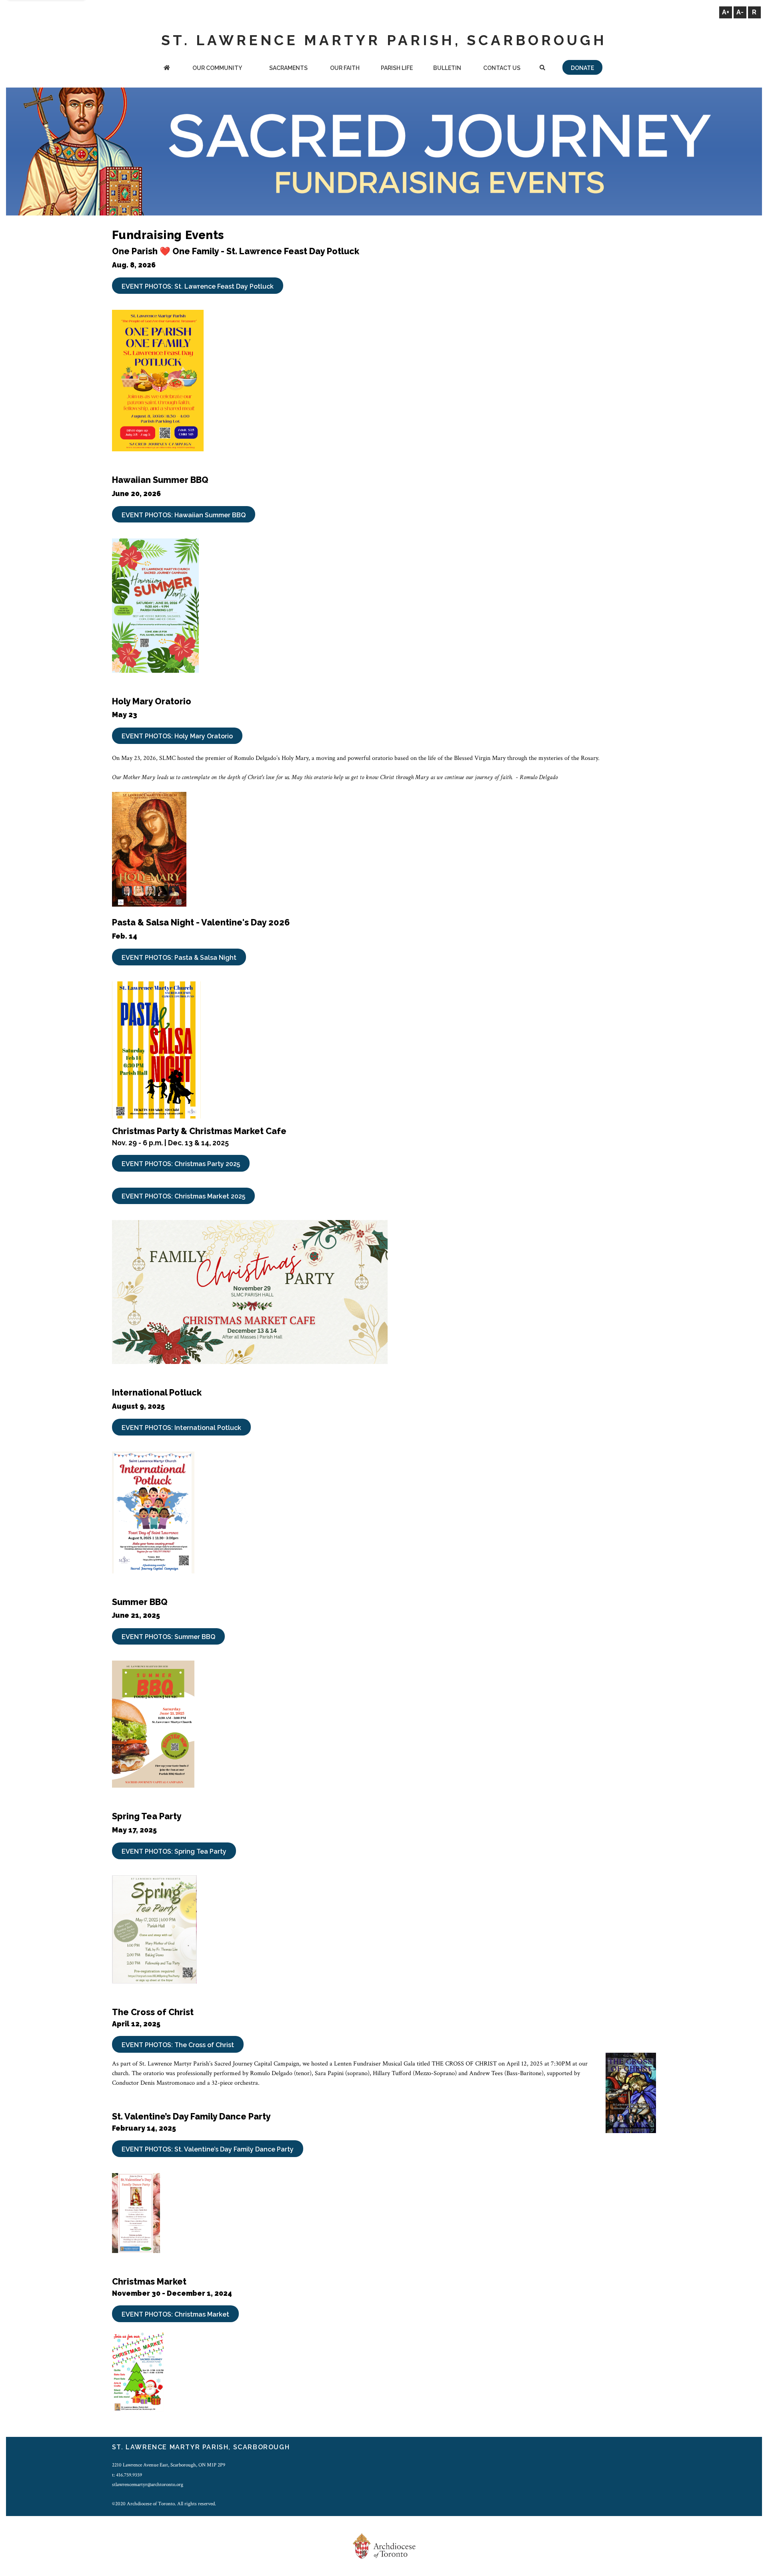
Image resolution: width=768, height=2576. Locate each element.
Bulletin (447, 68)
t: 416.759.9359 (127, 2475)
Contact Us (502, 68)
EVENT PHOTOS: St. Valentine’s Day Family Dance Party (208, 2149)
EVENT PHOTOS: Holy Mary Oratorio (177, 736)
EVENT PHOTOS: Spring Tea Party (174, 1851)
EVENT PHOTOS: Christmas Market (175, 2314)
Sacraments (288, 68)
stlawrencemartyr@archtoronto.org (148, 2484)
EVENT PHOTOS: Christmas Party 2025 (181, 1164)
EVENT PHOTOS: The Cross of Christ (178, 2045)
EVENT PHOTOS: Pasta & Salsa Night (179, 958)
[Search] (543, 69)
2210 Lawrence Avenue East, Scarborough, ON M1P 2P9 (169, 2465)
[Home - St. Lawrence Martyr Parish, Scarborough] (167, 69)
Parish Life (397, 68)
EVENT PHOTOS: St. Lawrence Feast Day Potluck (198, 286)
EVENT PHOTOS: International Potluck (181, 1428)
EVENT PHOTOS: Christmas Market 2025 (183, 1196)
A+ (726, 12)
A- (740, 12)
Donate (582, 68)
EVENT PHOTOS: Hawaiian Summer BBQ (184, 515)
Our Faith (345, 68)
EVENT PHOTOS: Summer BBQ (168, 1637)
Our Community (217, 68)
